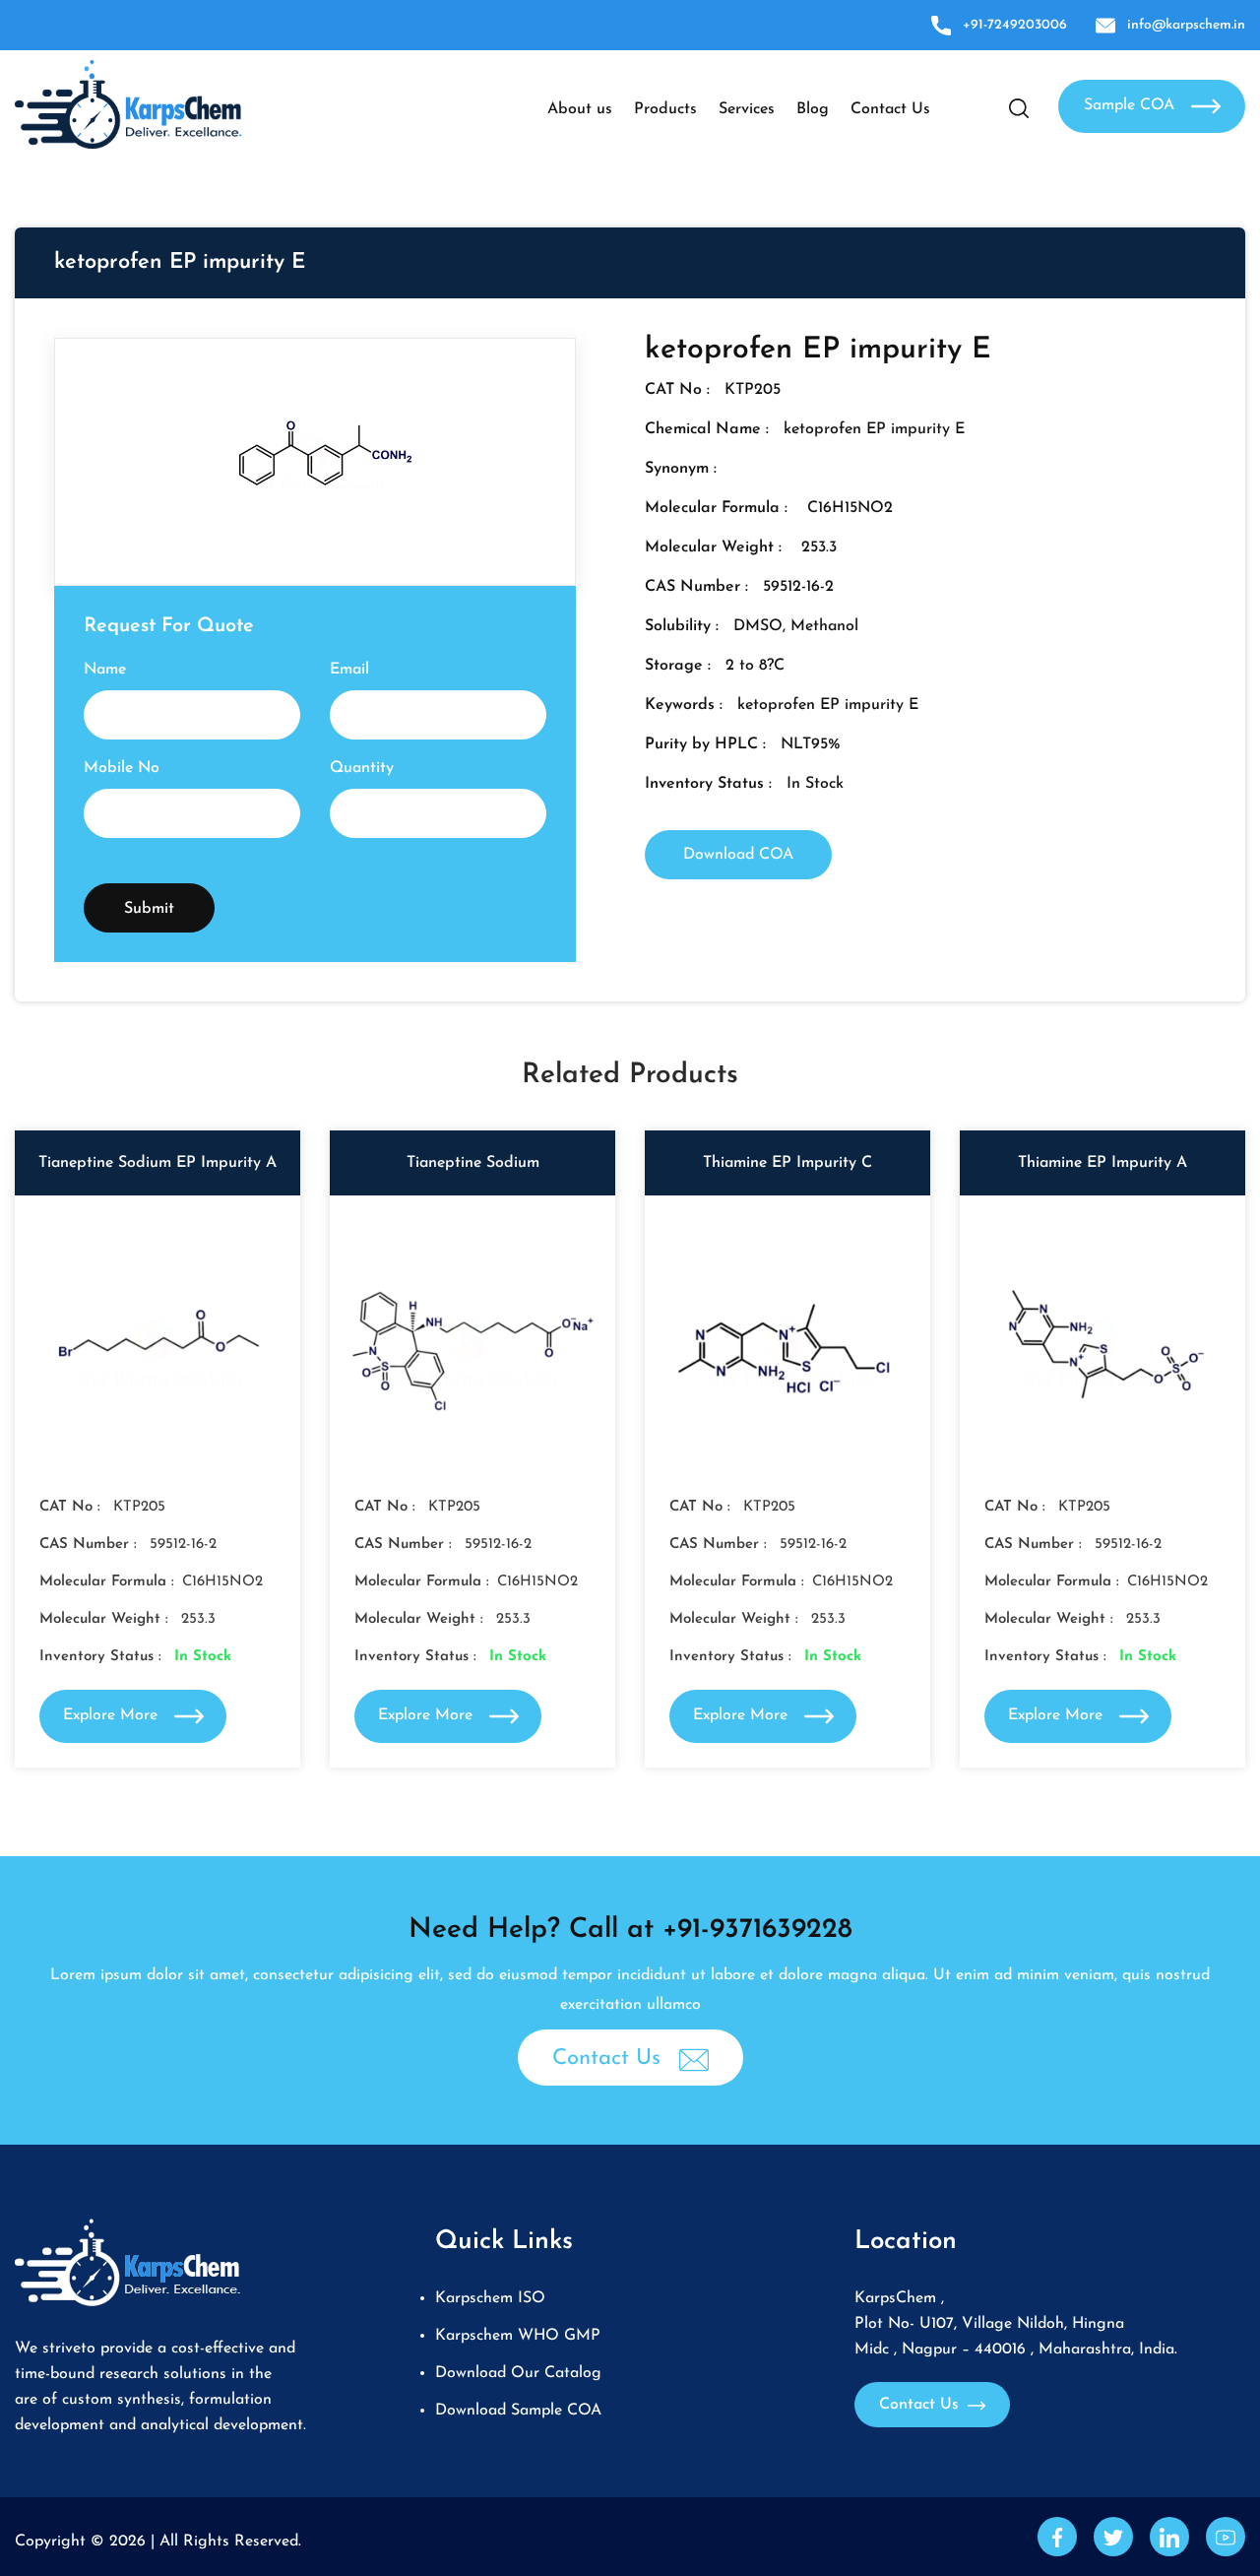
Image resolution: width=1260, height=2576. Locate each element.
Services (747, 109)
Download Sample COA (518, 2411)
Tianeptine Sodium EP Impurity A (157, 1163)
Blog (813, 109)
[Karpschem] (128, 103)
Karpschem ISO (490, 2298)
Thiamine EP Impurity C (787, 1163)
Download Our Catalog (518, 2373)
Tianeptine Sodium (473, 1163)
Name (105, 670)
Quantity (362, 768)
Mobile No (122, 768)
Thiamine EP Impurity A (1102, 1163)
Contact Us (890, 109)
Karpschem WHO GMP (518, 2336)
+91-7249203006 (1015, 25)
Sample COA (1132, 105)
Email (349, 670)
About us (580, 109)
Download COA (738, 855)
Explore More (113, 1715)
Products (665, 109)
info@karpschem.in (1186, 25)
